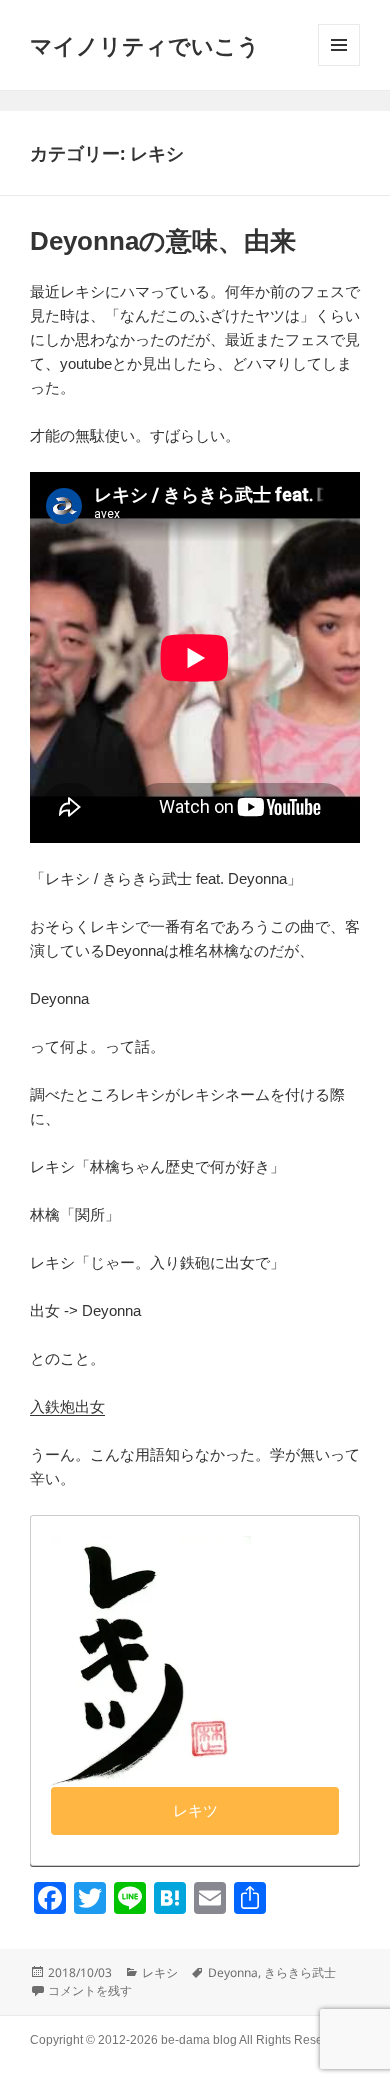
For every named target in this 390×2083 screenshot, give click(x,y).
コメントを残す (90, 1990)
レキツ (195, 1810)
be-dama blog (199, 2040)
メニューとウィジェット (339, 45)
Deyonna (233, 1972)
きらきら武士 (300, 1972)
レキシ (160, 1972)
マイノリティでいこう (145, 45)
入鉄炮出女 (67, 1406)
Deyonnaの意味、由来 (163, 241)
